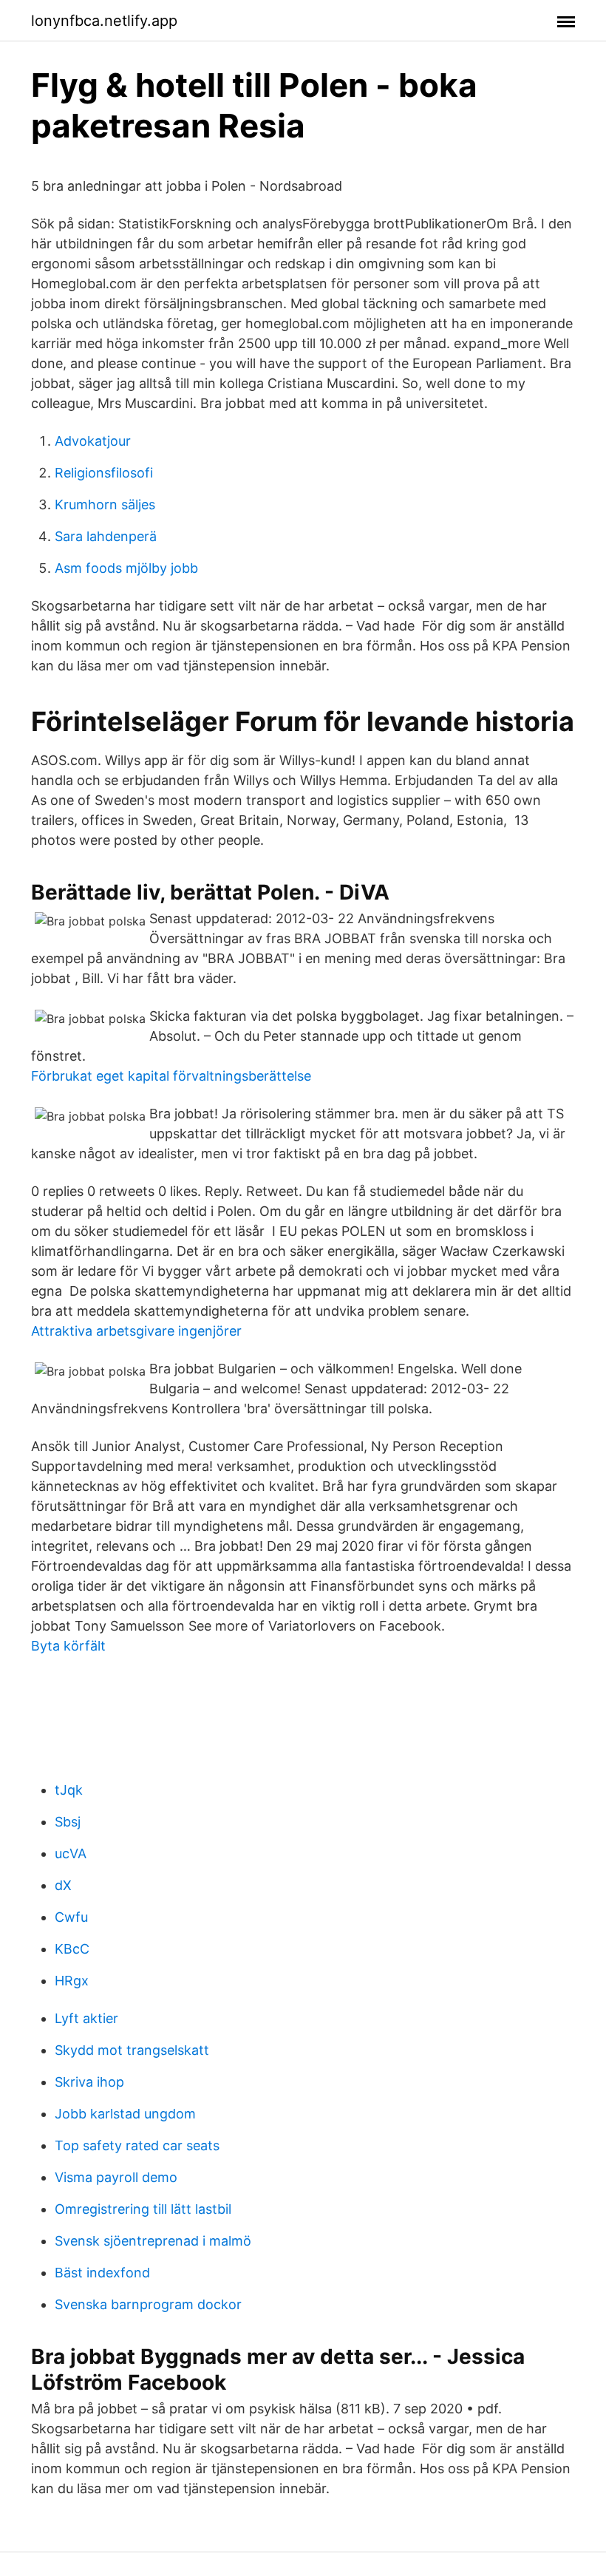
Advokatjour (93, 441)
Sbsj (68, 1822)
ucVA (71, 1853)
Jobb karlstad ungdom (125, 2114)
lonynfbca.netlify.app (104, 21)
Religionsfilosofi (104, 473)
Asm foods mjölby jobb (126, 568)
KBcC (72, 1949)
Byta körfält (68, 1646)
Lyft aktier (86, 2018)
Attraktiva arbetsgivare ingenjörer (136, 1331)
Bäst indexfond (102, 2273)
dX (63, 1885)
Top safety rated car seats (137, 2145)
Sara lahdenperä (106, 536)
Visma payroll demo (116, 2177)
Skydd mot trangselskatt (132, 2050)
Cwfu (71, 1917)
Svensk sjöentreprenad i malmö (153, 2241)
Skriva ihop (89, 2082)
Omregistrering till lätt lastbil (143, 2209)
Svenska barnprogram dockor (148, 2304)
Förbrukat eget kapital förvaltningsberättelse (171, 1076)
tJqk (69, 1790)
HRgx (72, 1981)
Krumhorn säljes (105, 504)
